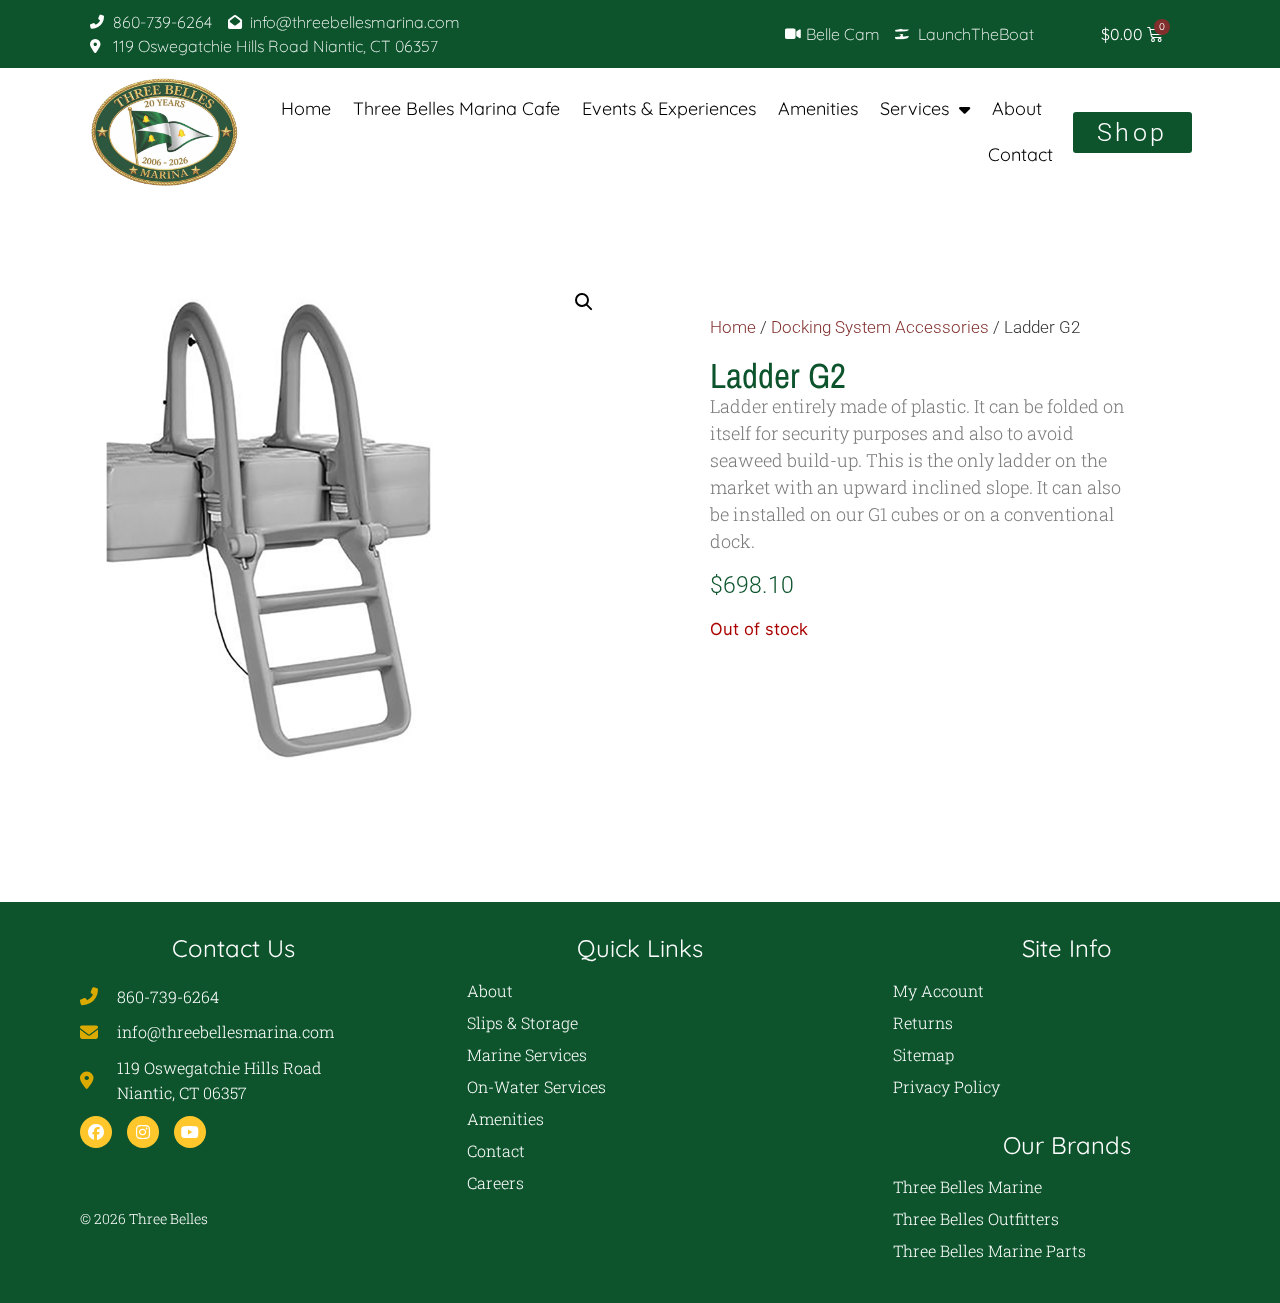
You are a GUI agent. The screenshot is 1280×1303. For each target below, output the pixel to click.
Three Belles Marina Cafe (456, 108)
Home (306, 108)
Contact (1020, 154)
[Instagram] (143, 1132)
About (1017, 108)
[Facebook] (96, 1132)
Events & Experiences (669, 108)
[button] (584, 302)
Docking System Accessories (880, 327)
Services (914, 108)
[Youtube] (190, 1132)
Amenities (818, 108)
